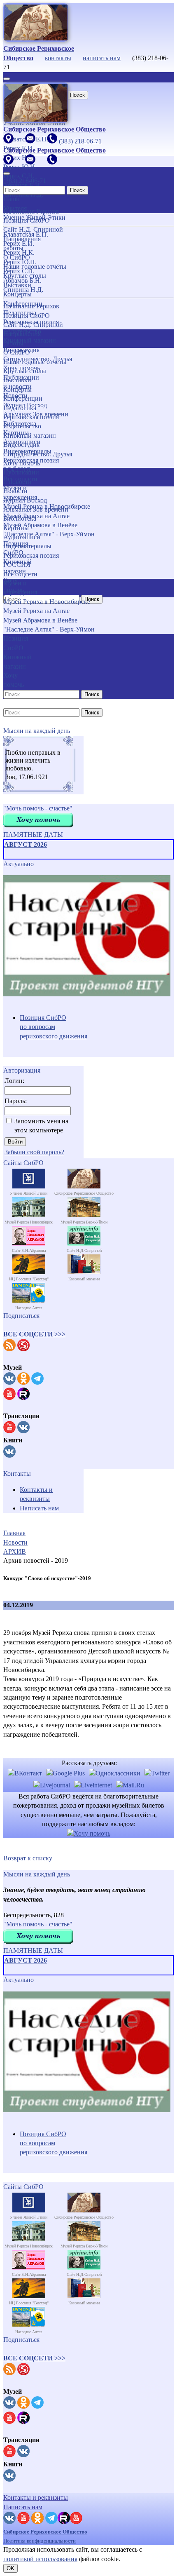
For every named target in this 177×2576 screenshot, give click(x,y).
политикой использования (40, 2559)
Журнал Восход (25, 500)
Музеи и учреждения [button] (20, 588)
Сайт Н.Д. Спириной (33, 325)
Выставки (17, 380)
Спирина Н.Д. (23, 290)
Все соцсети (20, 574)
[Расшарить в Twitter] (157, 1773)
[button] (34, 1334)
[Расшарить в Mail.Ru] (130, 1785)
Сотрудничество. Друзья (38, 454)
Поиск (77, 95)
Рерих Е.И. (19, 243)
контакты (58, 58)
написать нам (102, 58)
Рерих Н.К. (19, 252)
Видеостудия (21, 445)
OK (10, 2568)
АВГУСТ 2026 (26, 844)
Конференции (23, 398)
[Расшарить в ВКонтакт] (25, 1773)
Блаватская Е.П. (26, 234)
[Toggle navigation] (7, 79)
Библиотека (20, 518)
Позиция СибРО (27, 316)
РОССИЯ (17, 565)
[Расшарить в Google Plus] (65, 1773)
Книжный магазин (30, 436)
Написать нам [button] (23, 2507)
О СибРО (17, 352)
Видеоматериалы (27, 546)
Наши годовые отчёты (35, 362)
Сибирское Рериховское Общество (45, 2532)
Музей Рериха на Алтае (36, 611)
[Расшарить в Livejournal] (52, 1785)
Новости (15, 491)
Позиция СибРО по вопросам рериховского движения (54, 1027)
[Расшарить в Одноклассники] (115, 1773)
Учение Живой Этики (34, 217)
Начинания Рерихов (31, 306)
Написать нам (39, 1508)
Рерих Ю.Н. (20, 262)
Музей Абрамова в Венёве (40, 620)
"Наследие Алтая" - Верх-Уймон (49, 534)
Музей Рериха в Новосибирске (47, 506)
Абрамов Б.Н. (22, 281)
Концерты (17, 389)
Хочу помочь (22, 463)
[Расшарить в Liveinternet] (93, 1785)
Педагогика (20, 408)
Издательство (22, 426)
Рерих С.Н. (19, 271)
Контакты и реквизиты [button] (36, 2497)
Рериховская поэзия (31, 417)
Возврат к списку (28, 1858)
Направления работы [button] (22, 338)
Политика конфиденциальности (40, 2541)
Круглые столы (25, 371)
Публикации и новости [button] (21, 477)
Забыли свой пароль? (34, 1152)
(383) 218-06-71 (80, 141)
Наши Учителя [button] (15, 203)
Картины (16, 528)
